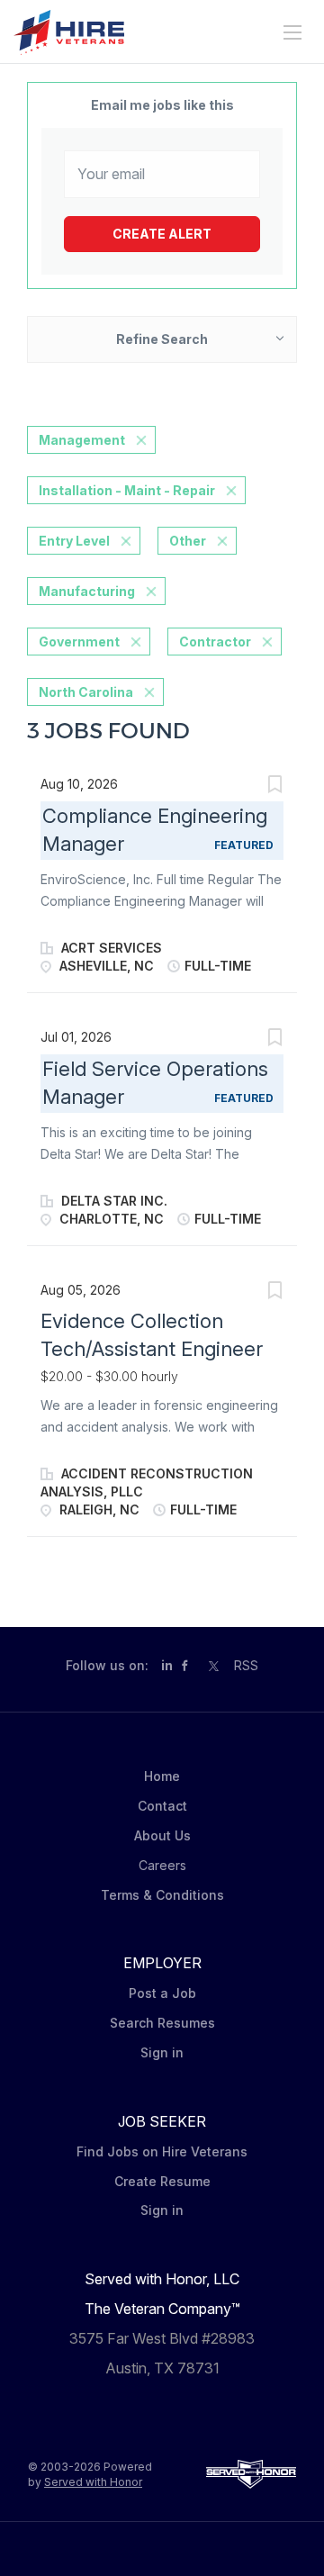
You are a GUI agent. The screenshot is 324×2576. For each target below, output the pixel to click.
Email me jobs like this (162, 105)
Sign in (162, 2052)
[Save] (274, 786)
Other (188, 541)
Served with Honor (93, 2482)
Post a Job (162, 1993)
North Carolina (86, 692)
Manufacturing (87, 591)
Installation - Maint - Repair (127, 490)
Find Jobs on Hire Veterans (162, 2151)
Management (82, 440)
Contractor (215, 642)
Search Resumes (162, 2023)
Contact (162, 1806)
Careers (162, 1865)
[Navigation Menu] (292, 32)
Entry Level (74, 541)
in (167, 1665)
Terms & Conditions (162, 1895)
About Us (162, 1835)
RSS (246, 1665)
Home (162, 1776)
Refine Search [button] (162, 339)
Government (79, 642)
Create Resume (162, 2181)
